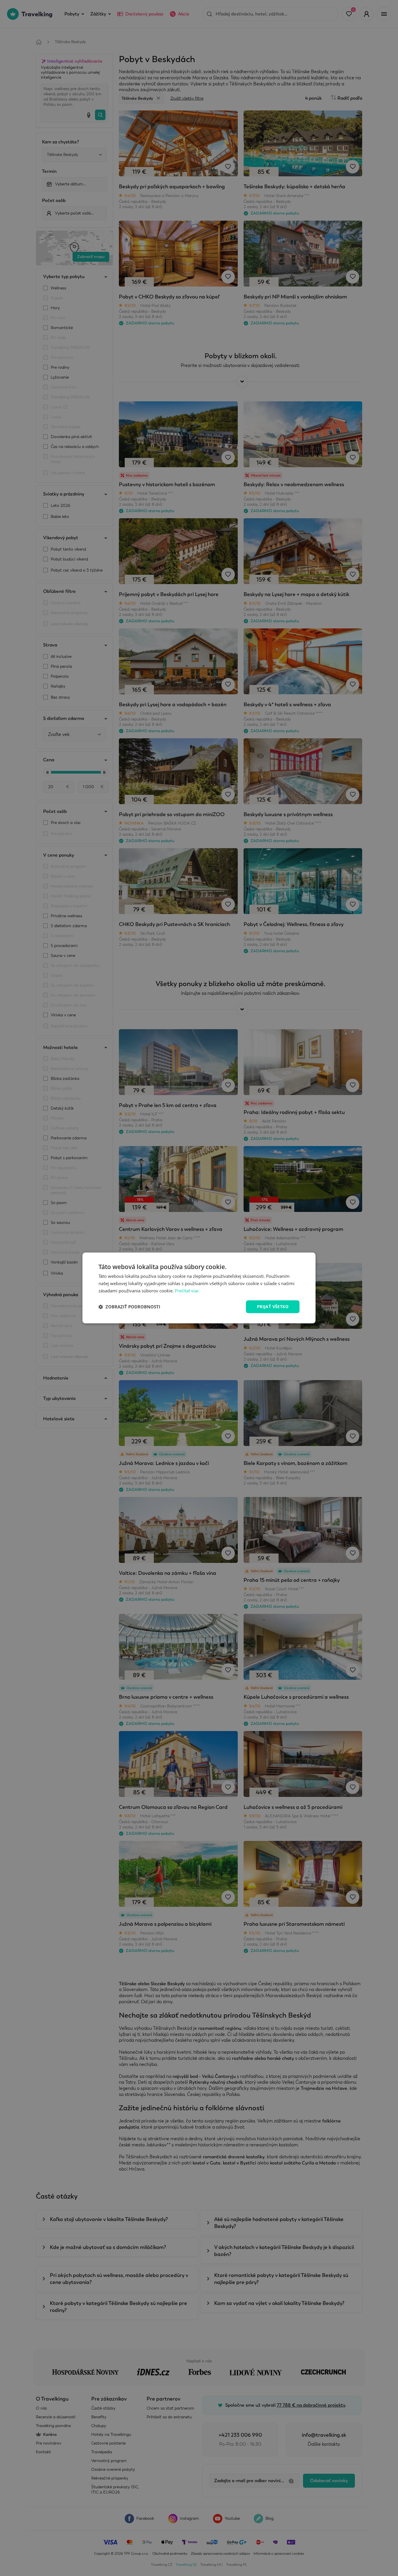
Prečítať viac (187, 1291)
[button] (129, 1307)
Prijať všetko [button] (273, 1307)
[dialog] (199, 1288)
